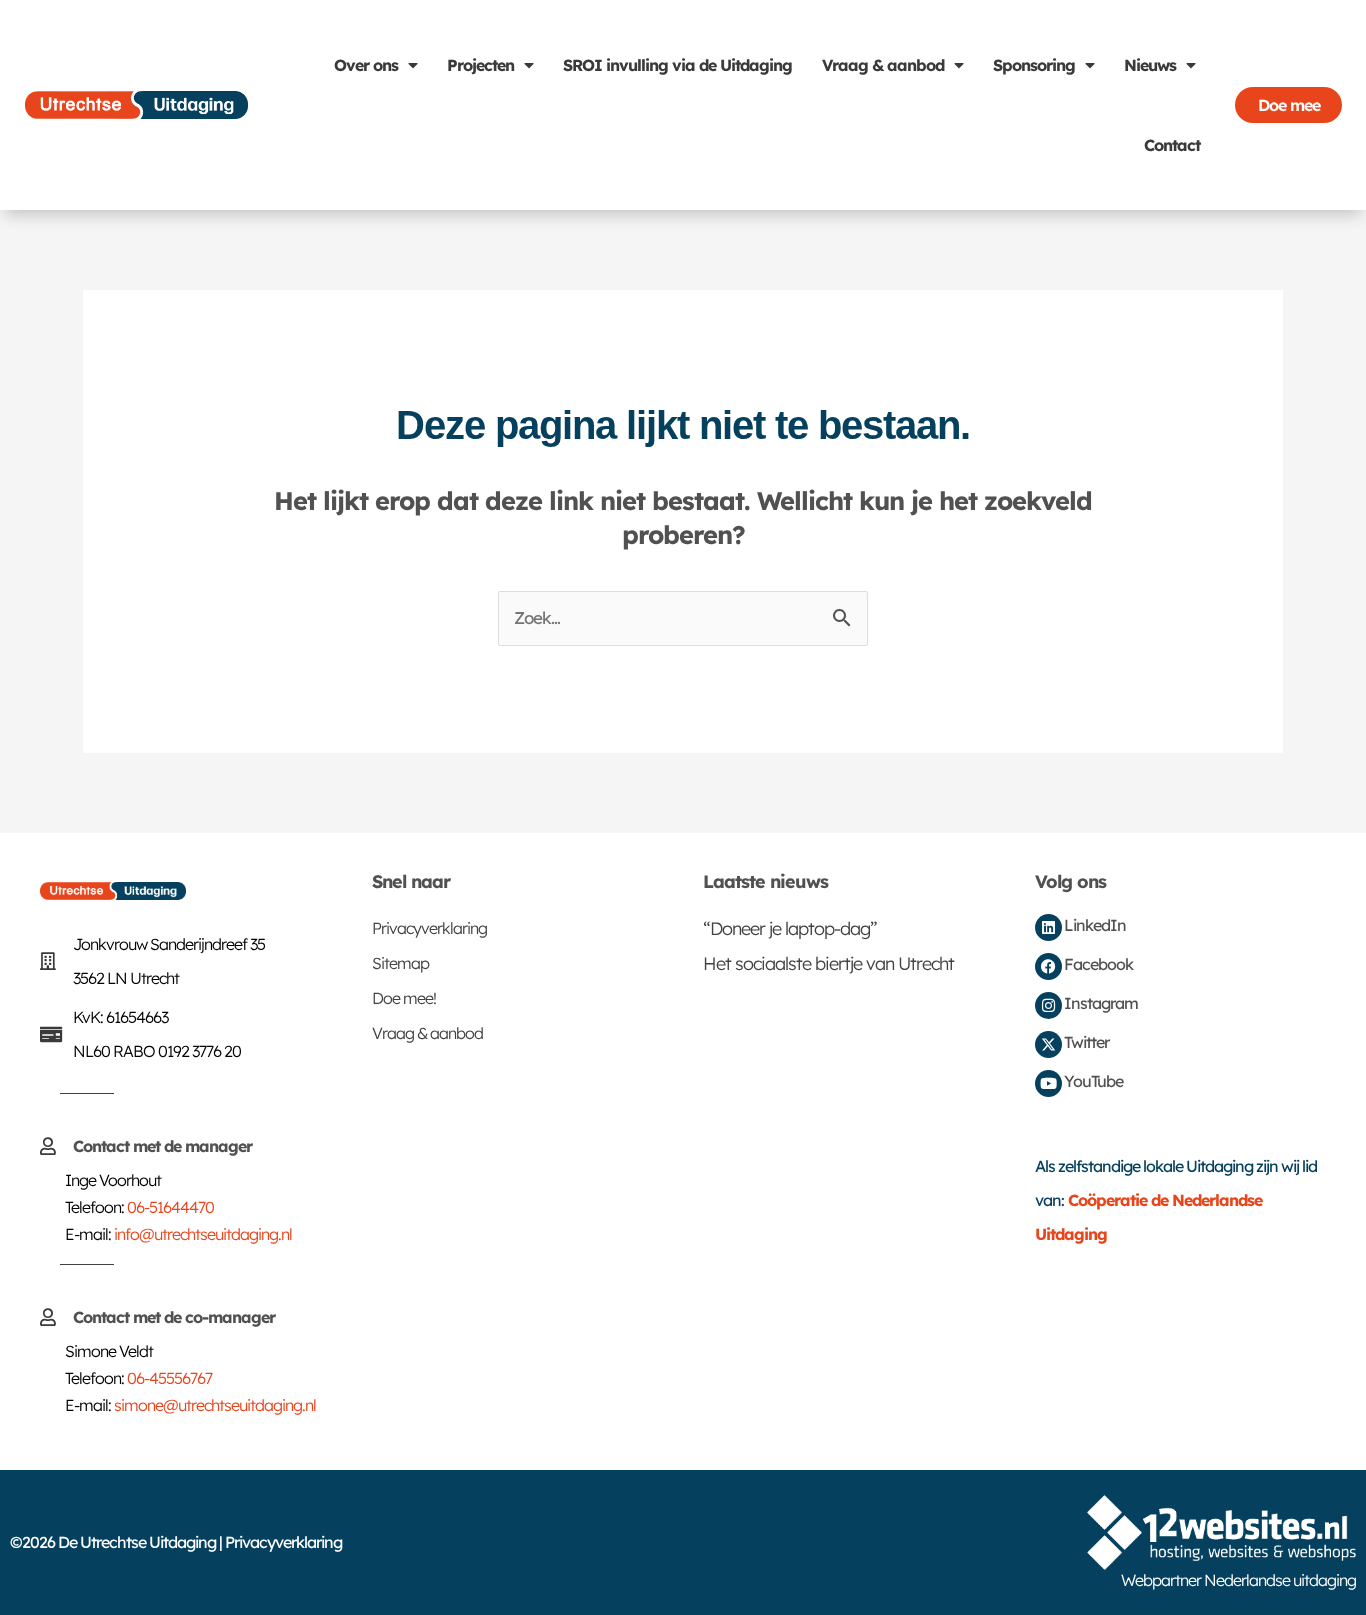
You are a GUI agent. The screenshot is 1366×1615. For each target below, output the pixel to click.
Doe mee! (404, 998)
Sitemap (400, 963)
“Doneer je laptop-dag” (790, 928)
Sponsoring (1034, 65)
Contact (1172, 145)
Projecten (480, 65)
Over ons (366, 65)
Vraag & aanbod (883, 65)
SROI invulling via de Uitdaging (677, 65)
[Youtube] (1048, 1083)
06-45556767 (169, 1378)
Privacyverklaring (429, 928)
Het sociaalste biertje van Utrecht (828, 963)
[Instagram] (1048, 1005)
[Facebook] (1048, 966)
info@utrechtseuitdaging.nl (203, 1234)
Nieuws (1150, 65)
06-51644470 (170, 1207)
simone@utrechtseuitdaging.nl (215, 1405)
